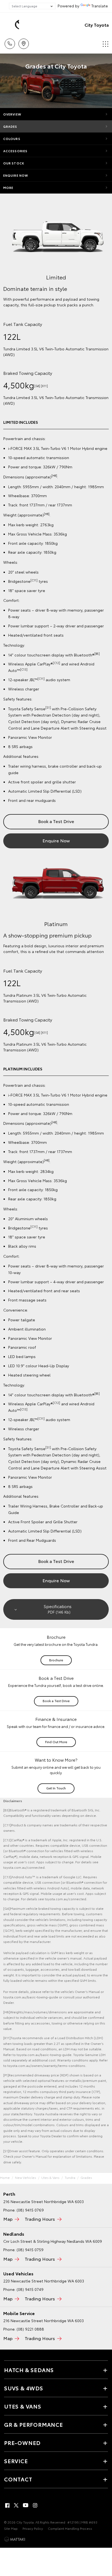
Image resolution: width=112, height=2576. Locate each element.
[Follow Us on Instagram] (35, 2505)
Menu (105, 42)
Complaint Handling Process (70, 2528)
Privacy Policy (33, 2528)
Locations (24, 42)
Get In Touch (56, 1788)
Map (8, 2219)
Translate (100, 6)
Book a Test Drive (56, 821)
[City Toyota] (12, 25)
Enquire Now (16, 175)
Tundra (70, 2177)
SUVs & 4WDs (24, 2388)
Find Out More (56, 1742)
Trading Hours (40, 2219)
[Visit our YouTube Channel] (26, 2505)
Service (16, 2461)
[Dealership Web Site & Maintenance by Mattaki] (15, 2539)
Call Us (10, 42)
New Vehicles (26, 2177)
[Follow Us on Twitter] (17, 2505)
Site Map (11, 2528)
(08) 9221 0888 (30, 2329)
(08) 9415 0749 (30, 2289)
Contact (18, 2479)
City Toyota (97, 25)
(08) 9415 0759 (30, 2250)
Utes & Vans (50, 2177)
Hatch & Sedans (29, 2370)
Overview (12, 114)
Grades (10, 126)
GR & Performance (34, 2424)
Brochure (56, 1660)
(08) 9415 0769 (30, 2210)
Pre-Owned (22, 2443)
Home (5, 2177)
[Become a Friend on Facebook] (7, 2505)
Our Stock (14, 163)
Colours (12, 139)
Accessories (15, 151)
